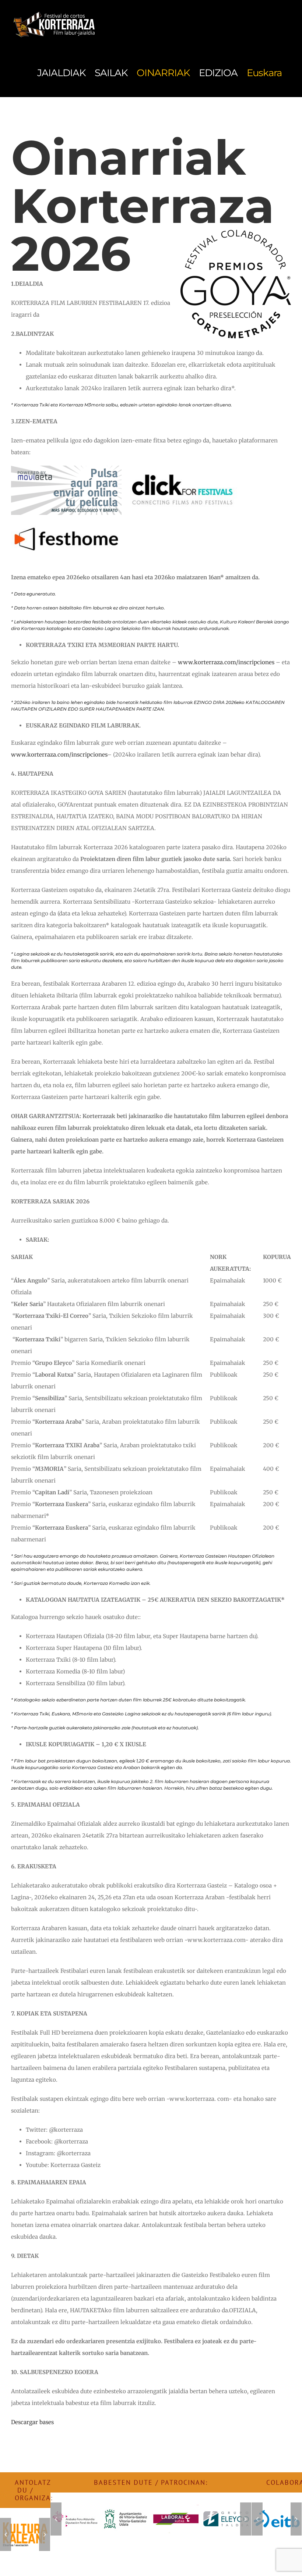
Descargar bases (32, 2422)
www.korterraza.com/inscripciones (226, 662)
